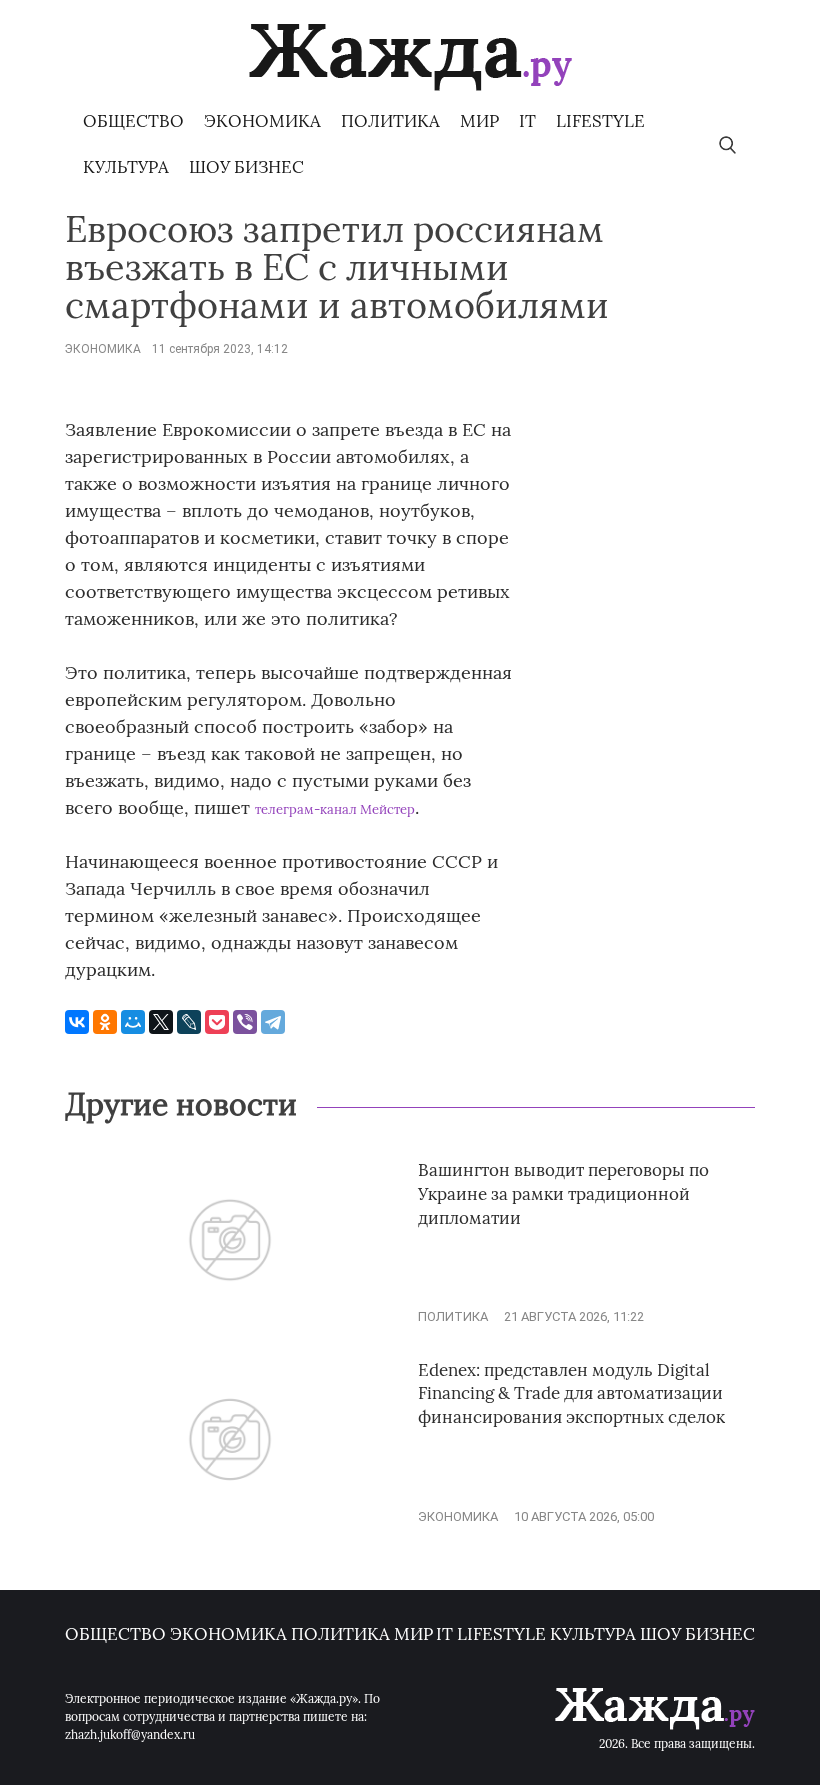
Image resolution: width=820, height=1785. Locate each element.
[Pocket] (217, 1022)
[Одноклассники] (105, 1022)
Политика (390, 121)
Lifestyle (600, 121)
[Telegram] (273, 1022)
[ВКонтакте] (77, 1022)
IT (527, 121)
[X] (161, 1022)
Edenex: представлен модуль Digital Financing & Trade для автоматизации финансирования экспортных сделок (571, 1394)
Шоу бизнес (246, 167)
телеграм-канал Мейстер (335, 809)
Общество (133, 121)
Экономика (262, 121)
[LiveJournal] (189, 1022)
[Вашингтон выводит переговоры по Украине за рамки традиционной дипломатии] (230, 1316)
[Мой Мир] (133, 1022)
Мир (479, 121)
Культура (126, 167)
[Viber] (245, 1022)
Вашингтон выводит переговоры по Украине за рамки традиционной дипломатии (563, 1194)
